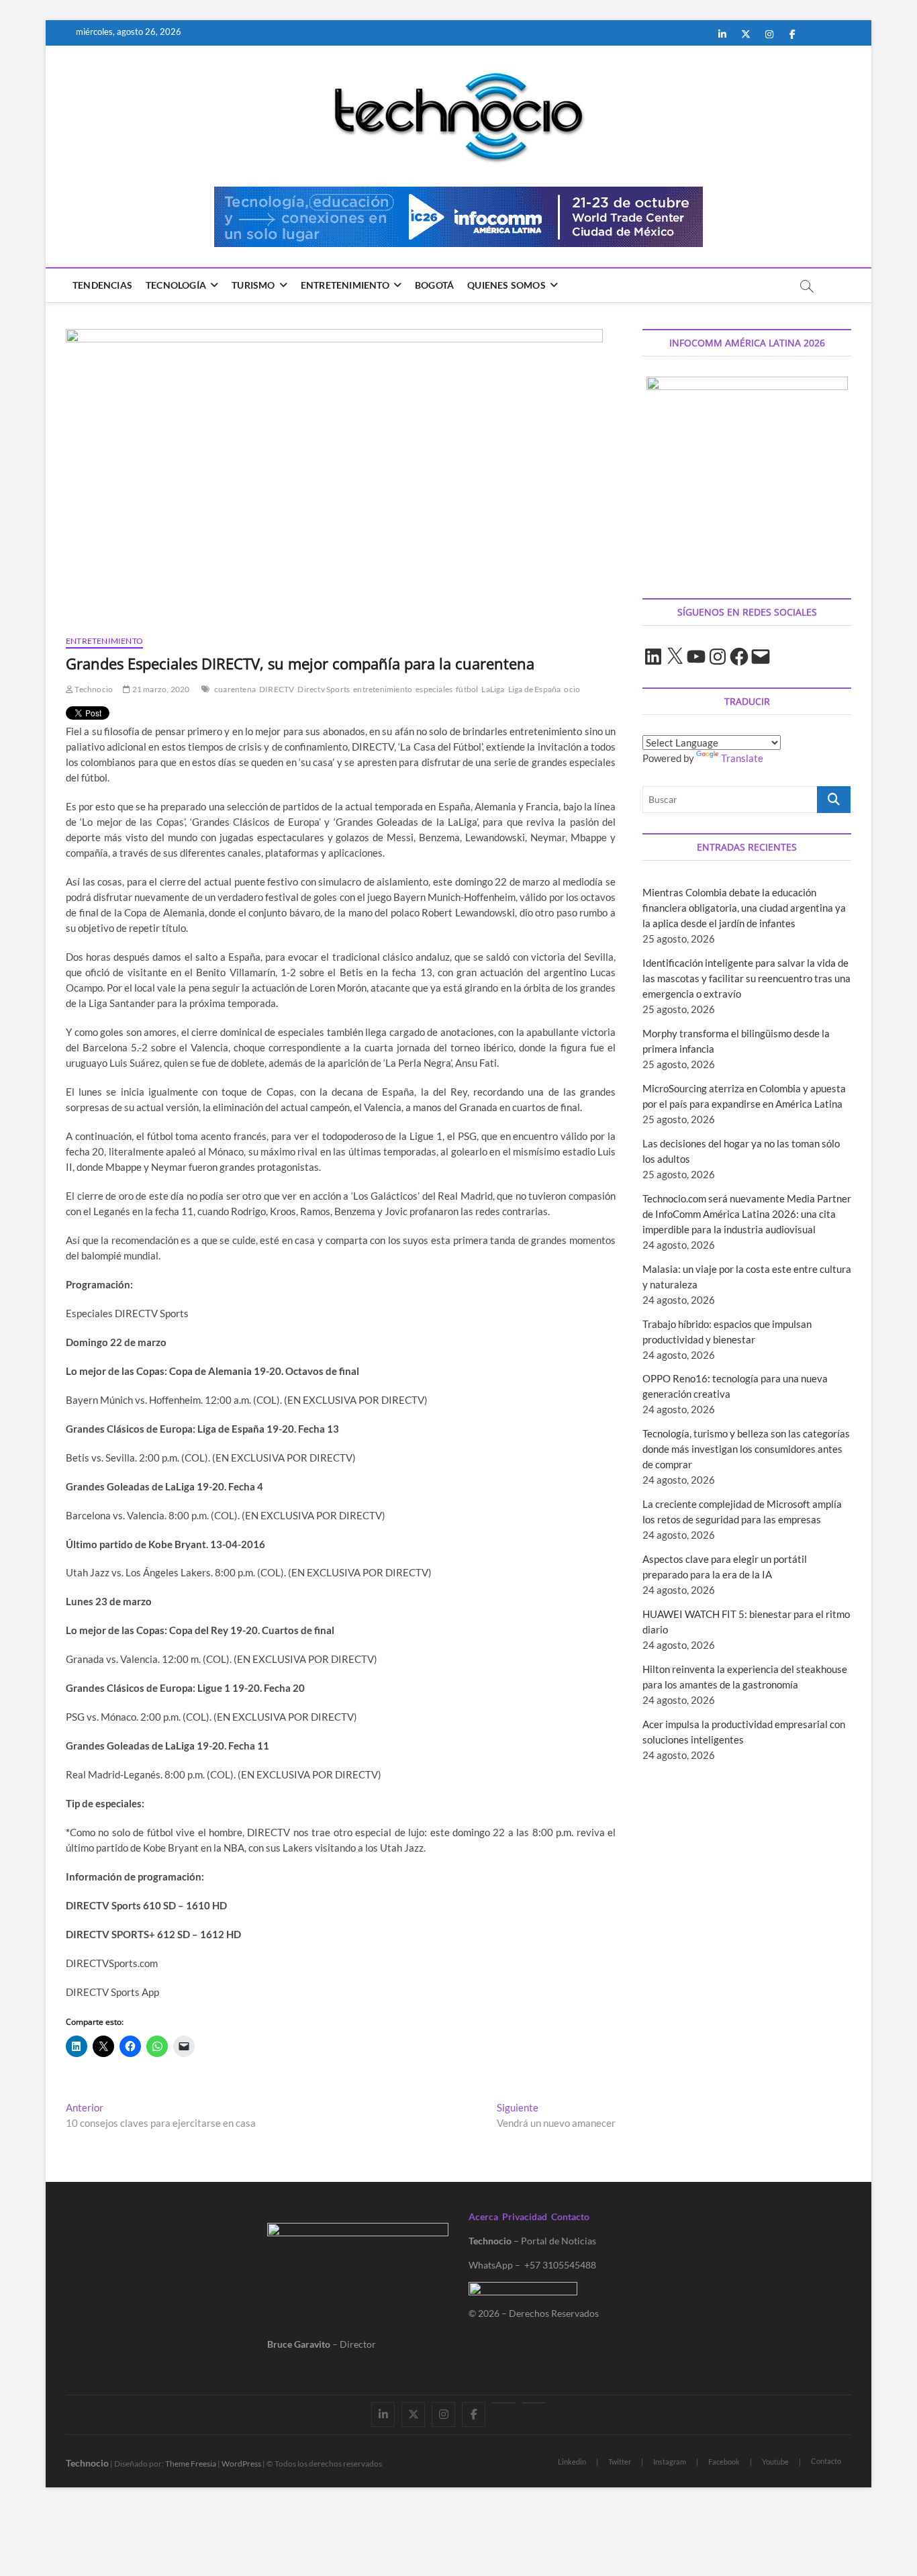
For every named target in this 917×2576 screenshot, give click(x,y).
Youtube (775, 2462)
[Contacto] (534, 2403)
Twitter (620, 2462)
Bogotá (434, 285)
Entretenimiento (345, 285)
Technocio (93, 689)
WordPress (241, 2464)
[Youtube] (504, 2403)
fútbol (467, 689)
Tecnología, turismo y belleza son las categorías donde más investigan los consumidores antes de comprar (746, 1449)
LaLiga (493, 689)
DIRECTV (277, 689)
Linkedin (572, 2462)
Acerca (483, 2216)
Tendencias (102, 285)
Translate (742, 758)
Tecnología (176, 285)
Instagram (670, 2462)
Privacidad (525, 2216)
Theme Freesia (191, 2464)
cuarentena (235, 689)
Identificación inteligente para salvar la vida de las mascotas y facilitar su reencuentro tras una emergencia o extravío (746, 978)
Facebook (724, 2462)
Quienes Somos (506, 285)
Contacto (570, 2216)
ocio (572, 689)
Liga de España (535, 689)
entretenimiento (383, 689)
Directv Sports (324, 689)
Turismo (253, 285)
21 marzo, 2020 (160, 689)
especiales (434, 689)
